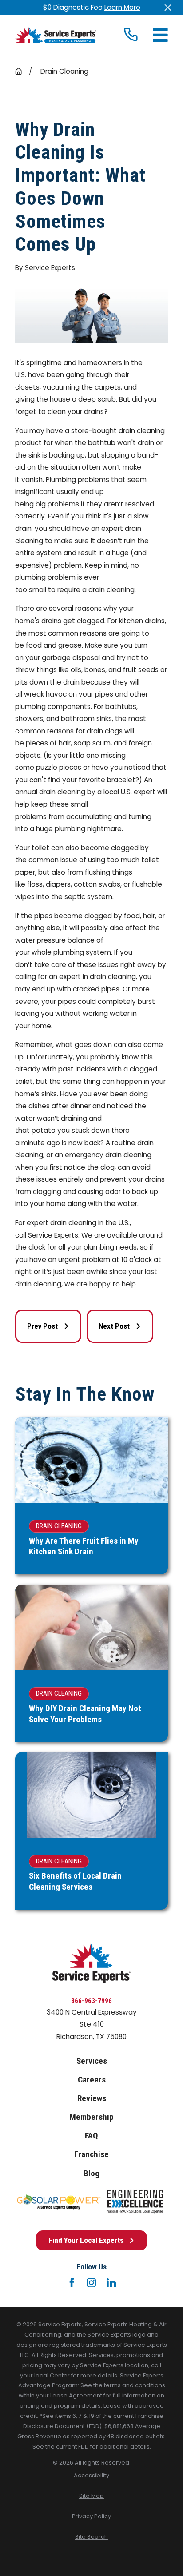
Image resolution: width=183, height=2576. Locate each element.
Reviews (92, 2098)
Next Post (114, 1326)
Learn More (122, 7)
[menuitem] (91, 2476)
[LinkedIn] (111, 2283)
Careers (92, 2080)
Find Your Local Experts (86, 2240)
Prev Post (42, 1326)
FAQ (91, 2136)
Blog (91, 2173)
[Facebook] (72, 2283)
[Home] (56, 35)
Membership (91, 2117)
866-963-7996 (91, 2001)
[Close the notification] (168, 7)
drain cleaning (111, 590)
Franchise (91, 2154)
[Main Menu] (160, 35)
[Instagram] (91, 2283)
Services (92, 2061)
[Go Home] (18, 71)
